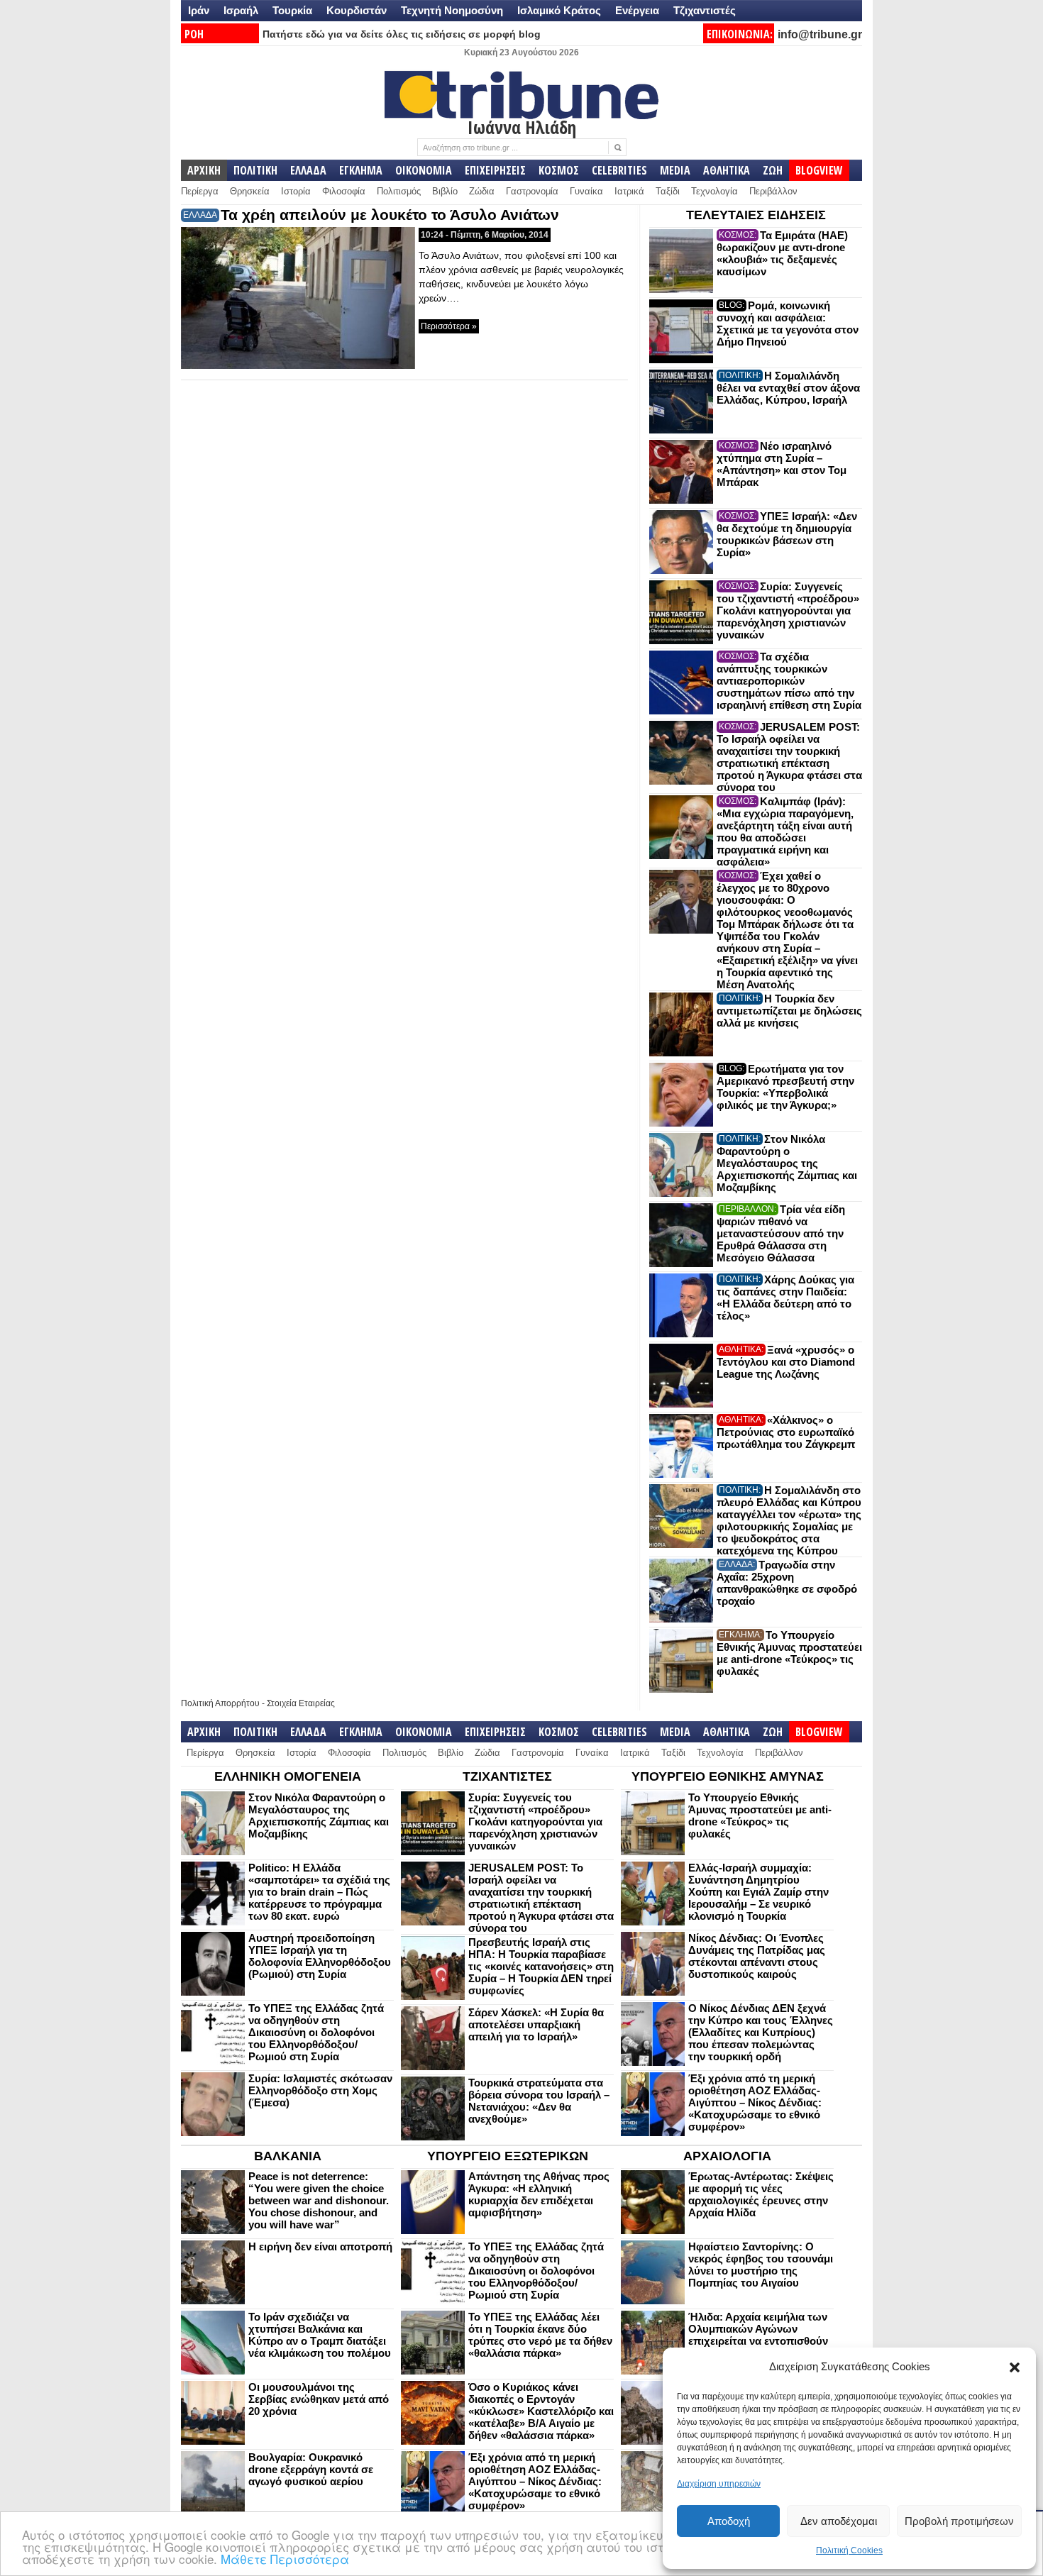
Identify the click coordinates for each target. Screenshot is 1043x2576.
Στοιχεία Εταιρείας (301, 1703)
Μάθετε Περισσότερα (285, 2559)
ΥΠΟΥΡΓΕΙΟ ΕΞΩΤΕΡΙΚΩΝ (508, 2156)
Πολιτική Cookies (849, 2550)
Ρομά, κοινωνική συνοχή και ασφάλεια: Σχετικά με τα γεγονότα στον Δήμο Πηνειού (788, 324)
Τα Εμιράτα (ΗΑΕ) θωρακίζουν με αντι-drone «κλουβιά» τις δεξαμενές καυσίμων (782, 253)
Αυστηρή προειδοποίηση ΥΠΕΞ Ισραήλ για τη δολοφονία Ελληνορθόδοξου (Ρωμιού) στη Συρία (320, 1956)
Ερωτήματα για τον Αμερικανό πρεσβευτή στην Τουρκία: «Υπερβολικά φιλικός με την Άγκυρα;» (785, 1087)
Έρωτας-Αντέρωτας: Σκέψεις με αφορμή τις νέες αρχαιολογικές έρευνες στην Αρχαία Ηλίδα (761, 2194)
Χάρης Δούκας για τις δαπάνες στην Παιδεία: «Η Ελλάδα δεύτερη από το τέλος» (785, 1298)
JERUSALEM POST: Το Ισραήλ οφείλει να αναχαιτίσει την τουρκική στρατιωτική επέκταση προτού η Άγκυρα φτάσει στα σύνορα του (789, 757)
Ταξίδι (668, 191)
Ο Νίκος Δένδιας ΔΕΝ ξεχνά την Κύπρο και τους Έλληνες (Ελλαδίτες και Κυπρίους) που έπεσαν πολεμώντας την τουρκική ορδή (761, 2032)
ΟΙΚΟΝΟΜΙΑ (424, 170)
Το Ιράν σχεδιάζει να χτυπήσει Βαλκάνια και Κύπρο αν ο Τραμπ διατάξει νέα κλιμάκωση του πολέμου (320, 2335)
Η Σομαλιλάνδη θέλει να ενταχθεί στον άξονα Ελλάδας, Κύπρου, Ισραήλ (788, 388)
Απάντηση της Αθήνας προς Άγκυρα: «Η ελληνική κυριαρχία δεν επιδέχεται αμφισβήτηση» (539, 2194)
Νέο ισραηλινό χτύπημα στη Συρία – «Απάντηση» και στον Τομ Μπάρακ (782, 464)
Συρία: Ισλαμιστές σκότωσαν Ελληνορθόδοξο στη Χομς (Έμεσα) (320, 2090)
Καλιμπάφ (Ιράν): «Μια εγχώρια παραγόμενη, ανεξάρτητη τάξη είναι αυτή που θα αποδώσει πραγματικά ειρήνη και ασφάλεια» (785, 831)
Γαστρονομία (532, 191)
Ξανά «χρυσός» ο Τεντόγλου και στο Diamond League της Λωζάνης (786, 1362)
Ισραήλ (241, 10)
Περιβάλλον (773, 191)
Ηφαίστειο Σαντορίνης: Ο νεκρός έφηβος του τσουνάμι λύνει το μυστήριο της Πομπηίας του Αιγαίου (761, 2265)
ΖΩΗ (773, 170)
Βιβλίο (445, 191)
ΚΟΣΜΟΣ (559, 170)
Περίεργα (200, 191)
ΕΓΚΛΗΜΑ (361, 170)
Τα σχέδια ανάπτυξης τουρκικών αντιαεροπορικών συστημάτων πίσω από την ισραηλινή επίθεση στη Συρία (789, 681)
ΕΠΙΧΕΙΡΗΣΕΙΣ (495, 170)
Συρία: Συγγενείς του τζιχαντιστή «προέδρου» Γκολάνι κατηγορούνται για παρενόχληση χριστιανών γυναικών (788, 610)
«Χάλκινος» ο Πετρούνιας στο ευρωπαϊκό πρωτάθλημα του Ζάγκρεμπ (786, 1432)
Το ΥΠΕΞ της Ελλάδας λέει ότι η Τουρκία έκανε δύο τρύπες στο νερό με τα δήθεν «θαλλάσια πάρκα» (540, 2335)
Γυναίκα (586, 191)
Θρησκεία (250, 191)
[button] (1015, 2367)
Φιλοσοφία (344, 191)
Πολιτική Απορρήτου (220, 1703)
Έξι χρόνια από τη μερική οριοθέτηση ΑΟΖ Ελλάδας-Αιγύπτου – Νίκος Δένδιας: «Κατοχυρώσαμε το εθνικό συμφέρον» (755, 2102)
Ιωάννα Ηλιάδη (522, 127)
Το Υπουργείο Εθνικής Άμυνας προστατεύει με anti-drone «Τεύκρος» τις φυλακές (789, 1653)
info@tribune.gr (820, 34)
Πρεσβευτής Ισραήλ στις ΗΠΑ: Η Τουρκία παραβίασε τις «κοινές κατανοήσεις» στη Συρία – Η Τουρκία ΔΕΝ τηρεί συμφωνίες (541, 1966)
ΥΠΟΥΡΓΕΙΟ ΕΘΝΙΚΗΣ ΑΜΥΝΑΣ (728, 1776)
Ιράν (199, 10)
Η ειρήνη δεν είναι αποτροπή (320, 2246)
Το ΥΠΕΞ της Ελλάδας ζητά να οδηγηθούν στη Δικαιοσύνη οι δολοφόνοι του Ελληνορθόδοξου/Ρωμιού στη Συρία (316, 2032)
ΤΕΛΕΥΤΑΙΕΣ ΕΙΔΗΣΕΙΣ (756, 215)
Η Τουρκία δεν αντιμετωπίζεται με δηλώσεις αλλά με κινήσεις (789, 1011)
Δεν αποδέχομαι (839, 2521)
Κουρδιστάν (357, 10)
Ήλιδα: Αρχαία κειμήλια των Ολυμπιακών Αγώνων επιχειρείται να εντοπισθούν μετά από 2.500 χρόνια (758, 2335)
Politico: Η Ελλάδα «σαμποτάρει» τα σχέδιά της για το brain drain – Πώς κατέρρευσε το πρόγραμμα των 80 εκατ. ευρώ (319, 1892)
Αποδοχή (729, 2521)
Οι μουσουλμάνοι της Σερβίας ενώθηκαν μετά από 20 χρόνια (319, 2399)
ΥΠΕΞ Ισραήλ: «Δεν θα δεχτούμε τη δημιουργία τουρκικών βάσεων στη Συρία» (787, 534)
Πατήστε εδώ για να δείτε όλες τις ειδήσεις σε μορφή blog (402, 34)
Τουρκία (292, 10)
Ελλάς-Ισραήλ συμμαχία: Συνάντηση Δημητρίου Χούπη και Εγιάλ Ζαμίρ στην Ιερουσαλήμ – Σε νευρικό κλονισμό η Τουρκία (758, 1892)
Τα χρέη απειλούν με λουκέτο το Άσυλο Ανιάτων (390, 215)
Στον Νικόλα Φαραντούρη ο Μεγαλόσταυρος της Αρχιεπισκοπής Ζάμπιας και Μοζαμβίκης (787, 1163)
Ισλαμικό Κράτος (559, 10)
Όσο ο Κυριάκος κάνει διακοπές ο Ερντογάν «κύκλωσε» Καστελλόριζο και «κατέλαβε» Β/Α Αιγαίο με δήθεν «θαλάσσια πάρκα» (541, 2411)
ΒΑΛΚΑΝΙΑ (288, 2156)
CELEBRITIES (619, 170)
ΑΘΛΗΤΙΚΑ (727, 170)
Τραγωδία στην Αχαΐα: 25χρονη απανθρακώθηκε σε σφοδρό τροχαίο (787, 1583)
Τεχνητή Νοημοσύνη (452, 10)
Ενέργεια (637, 10)
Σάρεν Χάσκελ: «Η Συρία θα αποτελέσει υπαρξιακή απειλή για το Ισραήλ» (536, 2024)
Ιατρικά (629, 191)
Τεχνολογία (714, 191)
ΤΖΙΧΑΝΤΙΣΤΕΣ (507, 1776)
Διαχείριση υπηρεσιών (719, 2484)
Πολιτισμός (399, 191)
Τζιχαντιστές (705, 10)
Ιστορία (296, 191)
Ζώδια (482, 191)
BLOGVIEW (819, 170)
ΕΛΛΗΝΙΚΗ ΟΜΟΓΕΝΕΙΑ (288, 1776)
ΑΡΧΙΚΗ (204, 170)
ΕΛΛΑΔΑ (308, 170)
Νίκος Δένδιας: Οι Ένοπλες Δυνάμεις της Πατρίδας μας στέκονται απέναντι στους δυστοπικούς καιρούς (757, 1956)
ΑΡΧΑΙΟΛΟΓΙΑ (727, 2156)
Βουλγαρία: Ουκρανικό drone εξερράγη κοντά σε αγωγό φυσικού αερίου (311, 2469)
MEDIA (675, 170)
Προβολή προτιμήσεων (959, 2521)
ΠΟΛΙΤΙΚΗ (255, 170)
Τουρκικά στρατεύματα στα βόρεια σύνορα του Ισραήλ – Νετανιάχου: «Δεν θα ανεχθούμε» (539, 2101)
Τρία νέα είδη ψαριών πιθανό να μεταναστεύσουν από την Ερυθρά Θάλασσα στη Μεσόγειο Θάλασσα (781, 1233)
